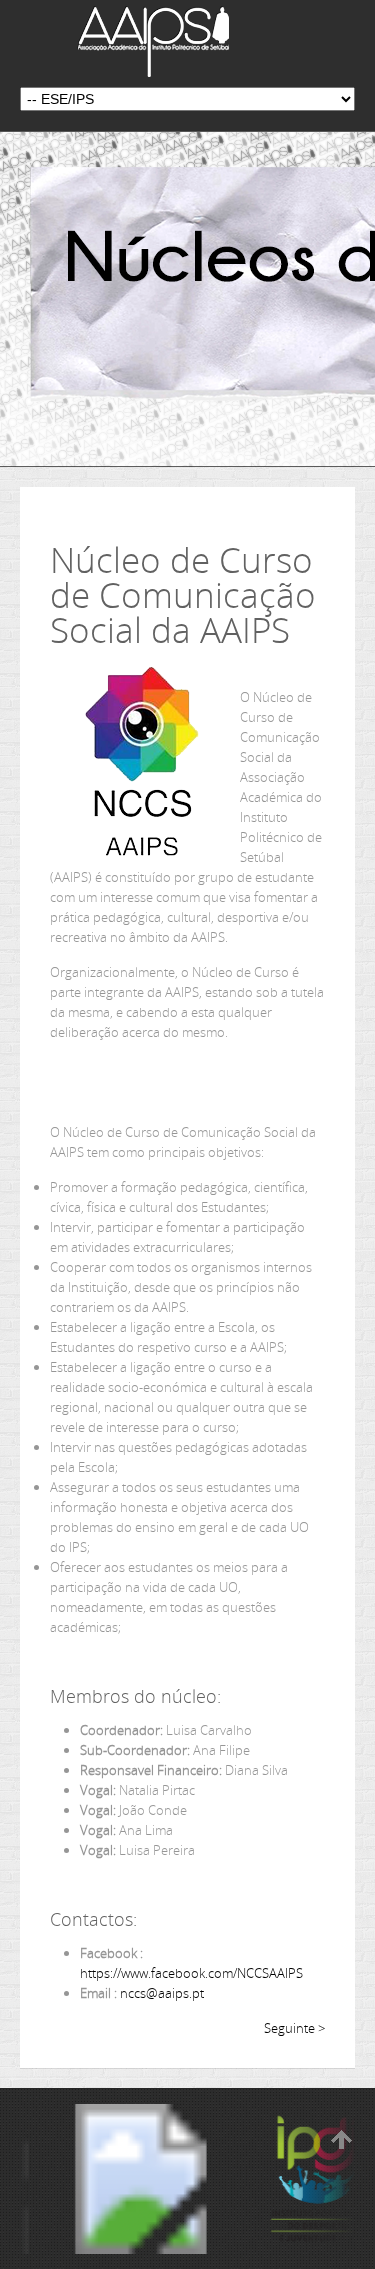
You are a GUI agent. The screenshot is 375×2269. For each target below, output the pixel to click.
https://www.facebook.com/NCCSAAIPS (191, 1973)
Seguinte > (294, 2028)
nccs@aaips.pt (162, 1993)
